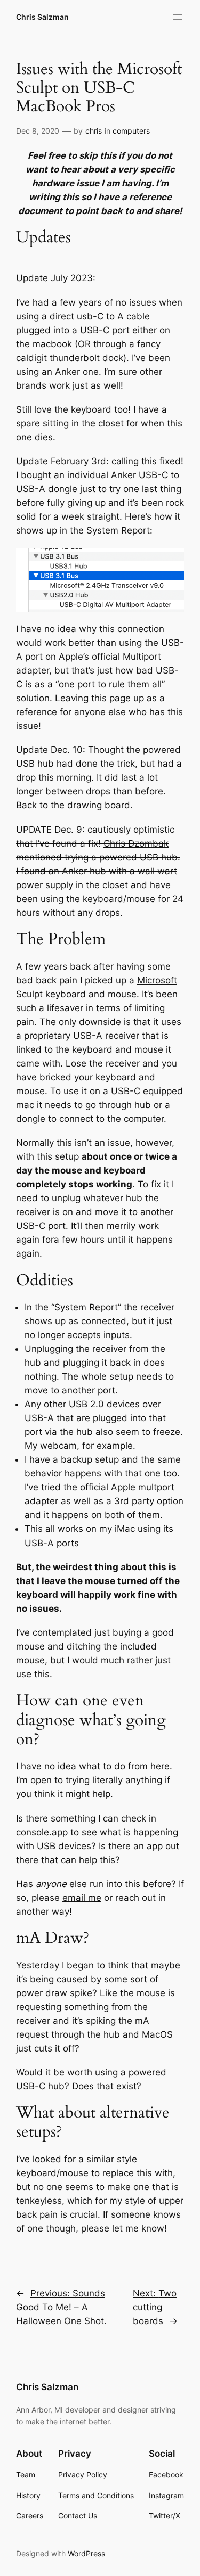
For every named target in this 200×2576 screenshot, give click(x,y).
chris (94, 131)
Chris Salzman (42, 17)
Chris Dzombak (136, 843)
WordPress (86, 2553)
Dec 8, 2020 (38, 131)
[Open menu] (178, 17)
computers (131, 131)
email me (82, 1898)
